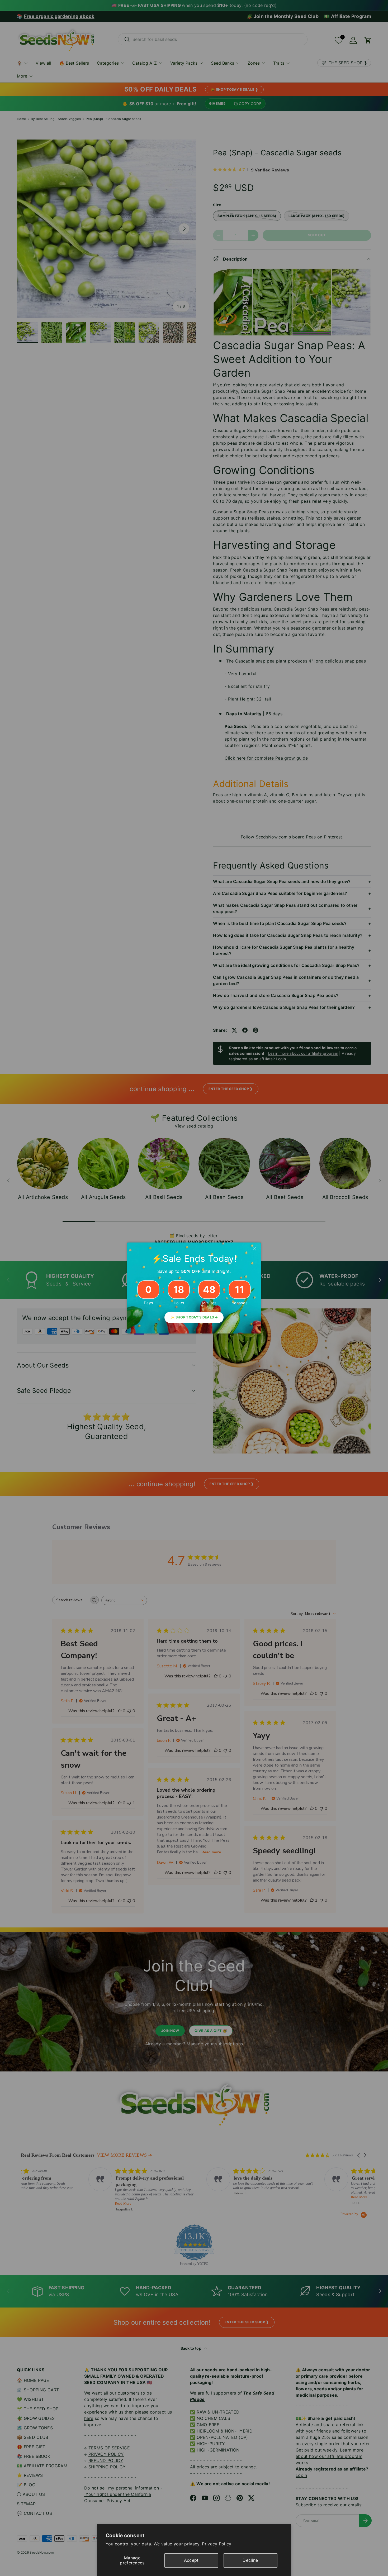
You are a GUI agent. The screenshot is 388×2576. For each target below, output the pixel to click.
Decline (250, 2560)
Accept (191, 2560)
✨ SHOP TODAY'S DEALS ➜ (194, 1317)
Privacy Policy (217, 2544)
